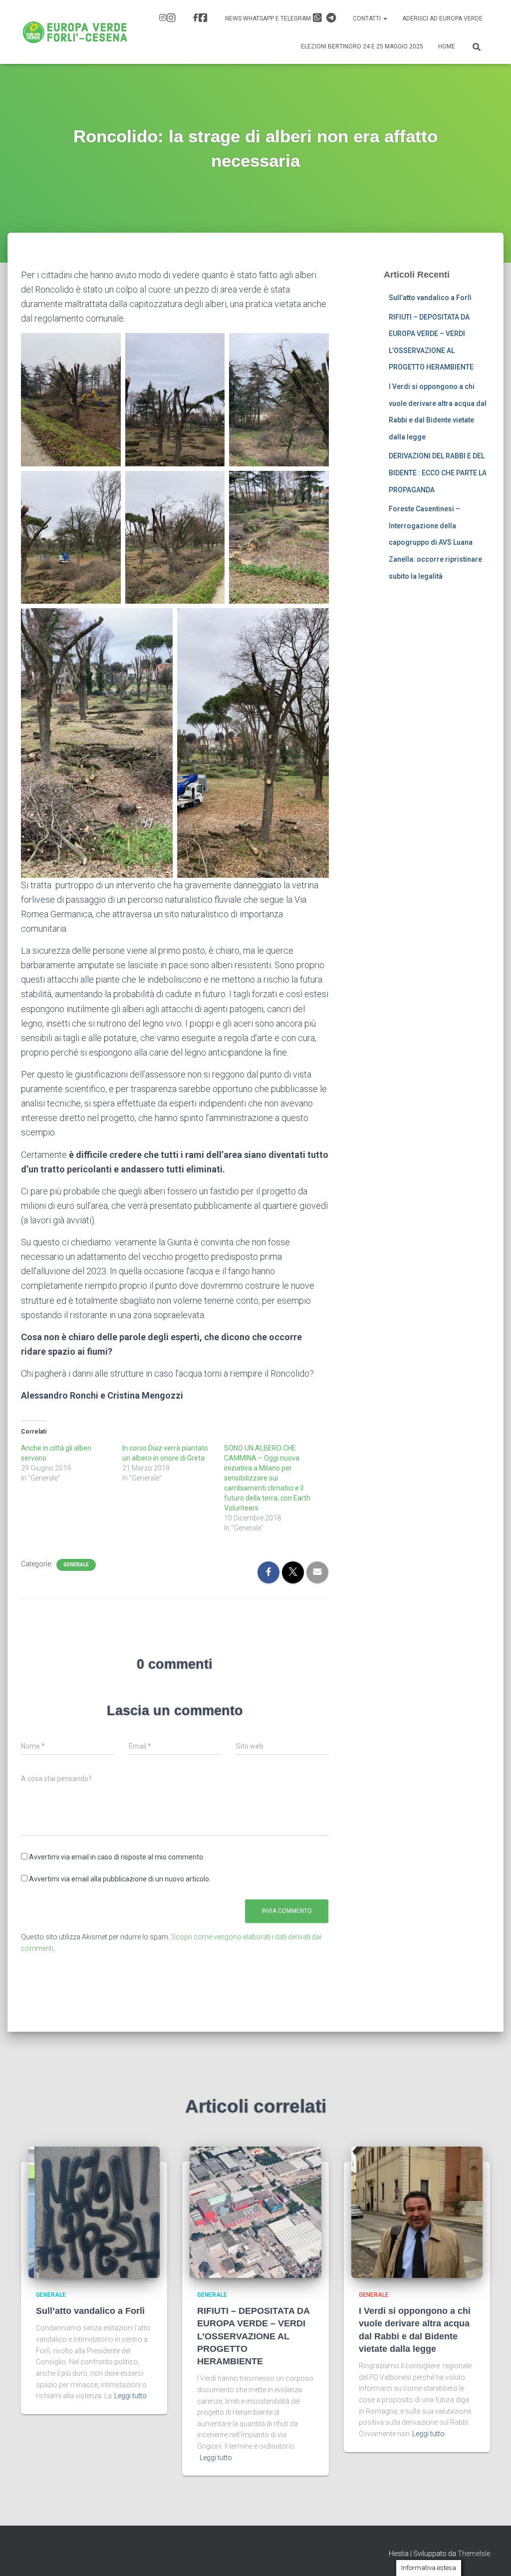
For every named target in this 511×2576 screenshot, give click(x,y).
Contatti (368, 18)
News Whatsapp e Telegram (269, 18)
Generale (76, 1565)
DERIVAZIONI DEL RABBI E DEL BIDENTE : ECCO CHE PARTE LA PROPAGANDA (438, 473)
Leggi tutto (130, 2396)
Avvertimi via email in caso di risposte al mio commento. (117, 1857)
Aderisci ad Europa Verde (442, 18)
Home (447, 46)
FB (202, 19)
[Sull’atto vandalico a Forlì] (94, 2211)
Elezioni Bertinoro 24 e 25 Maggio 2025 (362, 46)
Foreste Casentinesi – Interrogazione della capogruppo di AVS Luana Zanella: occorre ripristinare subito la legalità (435, 542)
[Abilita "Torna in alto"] (491, 2556)
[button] (385, 18)
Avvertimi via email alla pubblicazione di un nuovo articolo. (120, 1879)
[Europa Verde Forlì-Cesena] (75, 32)
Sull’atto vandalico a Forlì (430, 298)
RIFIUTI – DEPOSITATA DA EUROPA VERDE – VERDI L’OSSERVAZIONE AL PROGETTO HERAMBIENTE (253, 2336)
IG (169, 19)
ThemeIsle (474, 2554)
